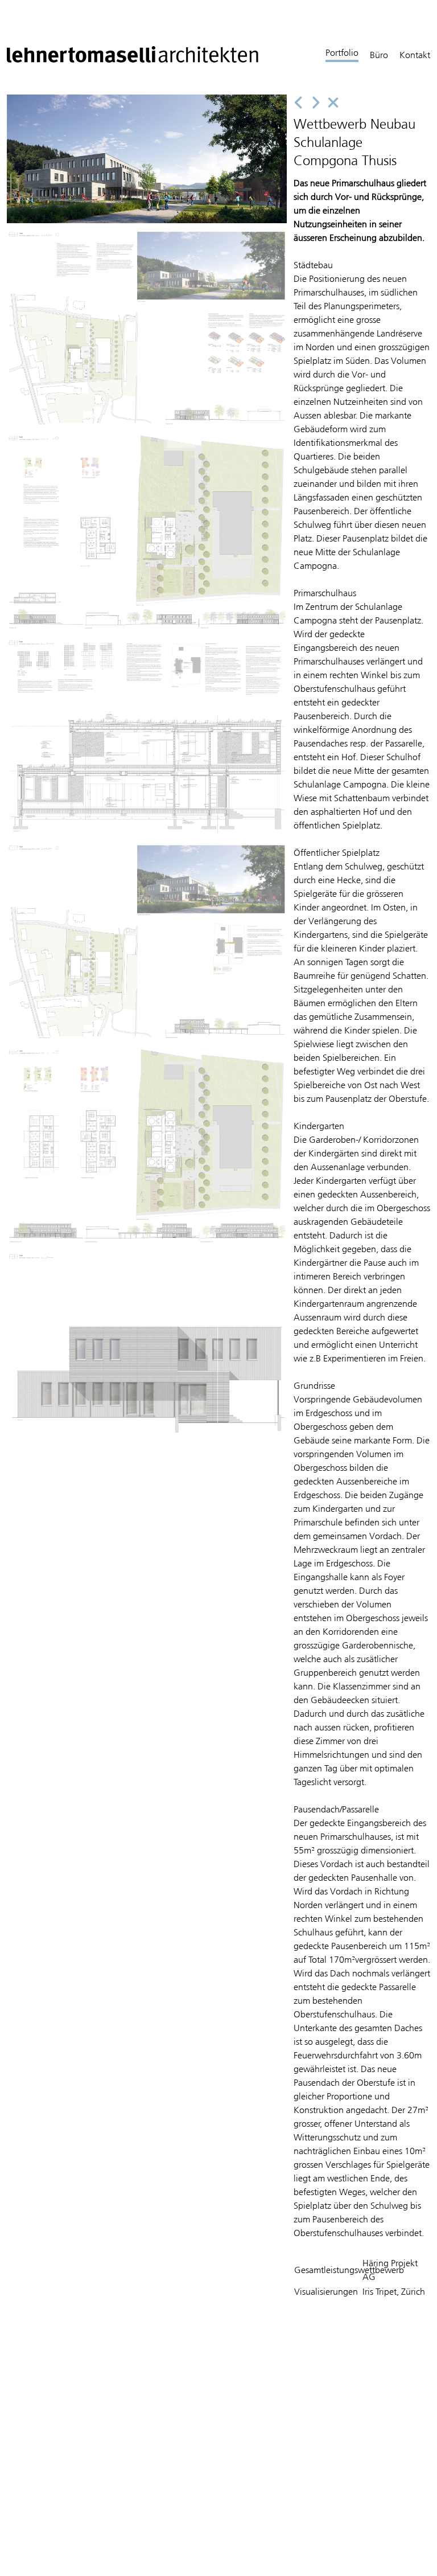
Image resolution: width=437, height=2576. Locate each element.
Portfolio (342, 53)
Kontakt (415, 55)
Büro (379, 55)
